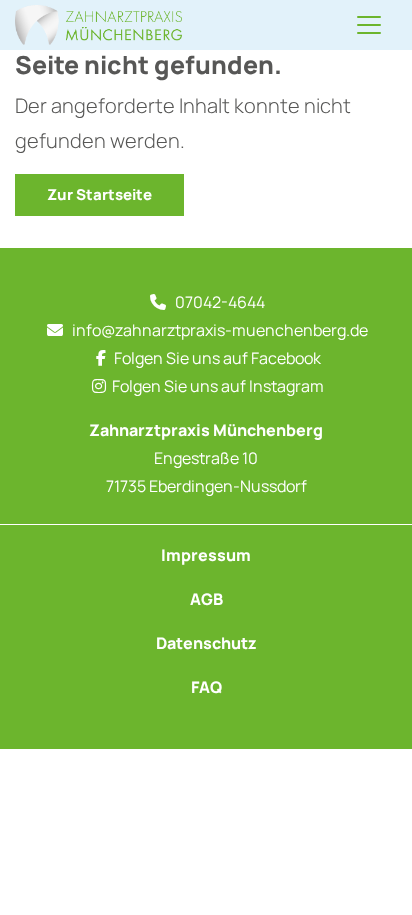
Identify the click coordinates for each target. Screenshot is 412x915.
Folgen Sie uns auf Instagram (218, 386)
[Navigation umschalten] (369, 25)
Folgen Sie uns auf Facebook (217, 358)
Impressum (206, 555)
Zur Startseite (99, 194)
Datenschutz (206, 643)
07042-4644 (220, 302)
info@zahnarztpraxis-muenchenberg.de (220, 330)
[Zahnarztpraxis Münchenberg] (98, 24)
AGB (206, 599)
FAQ (206, 687)
